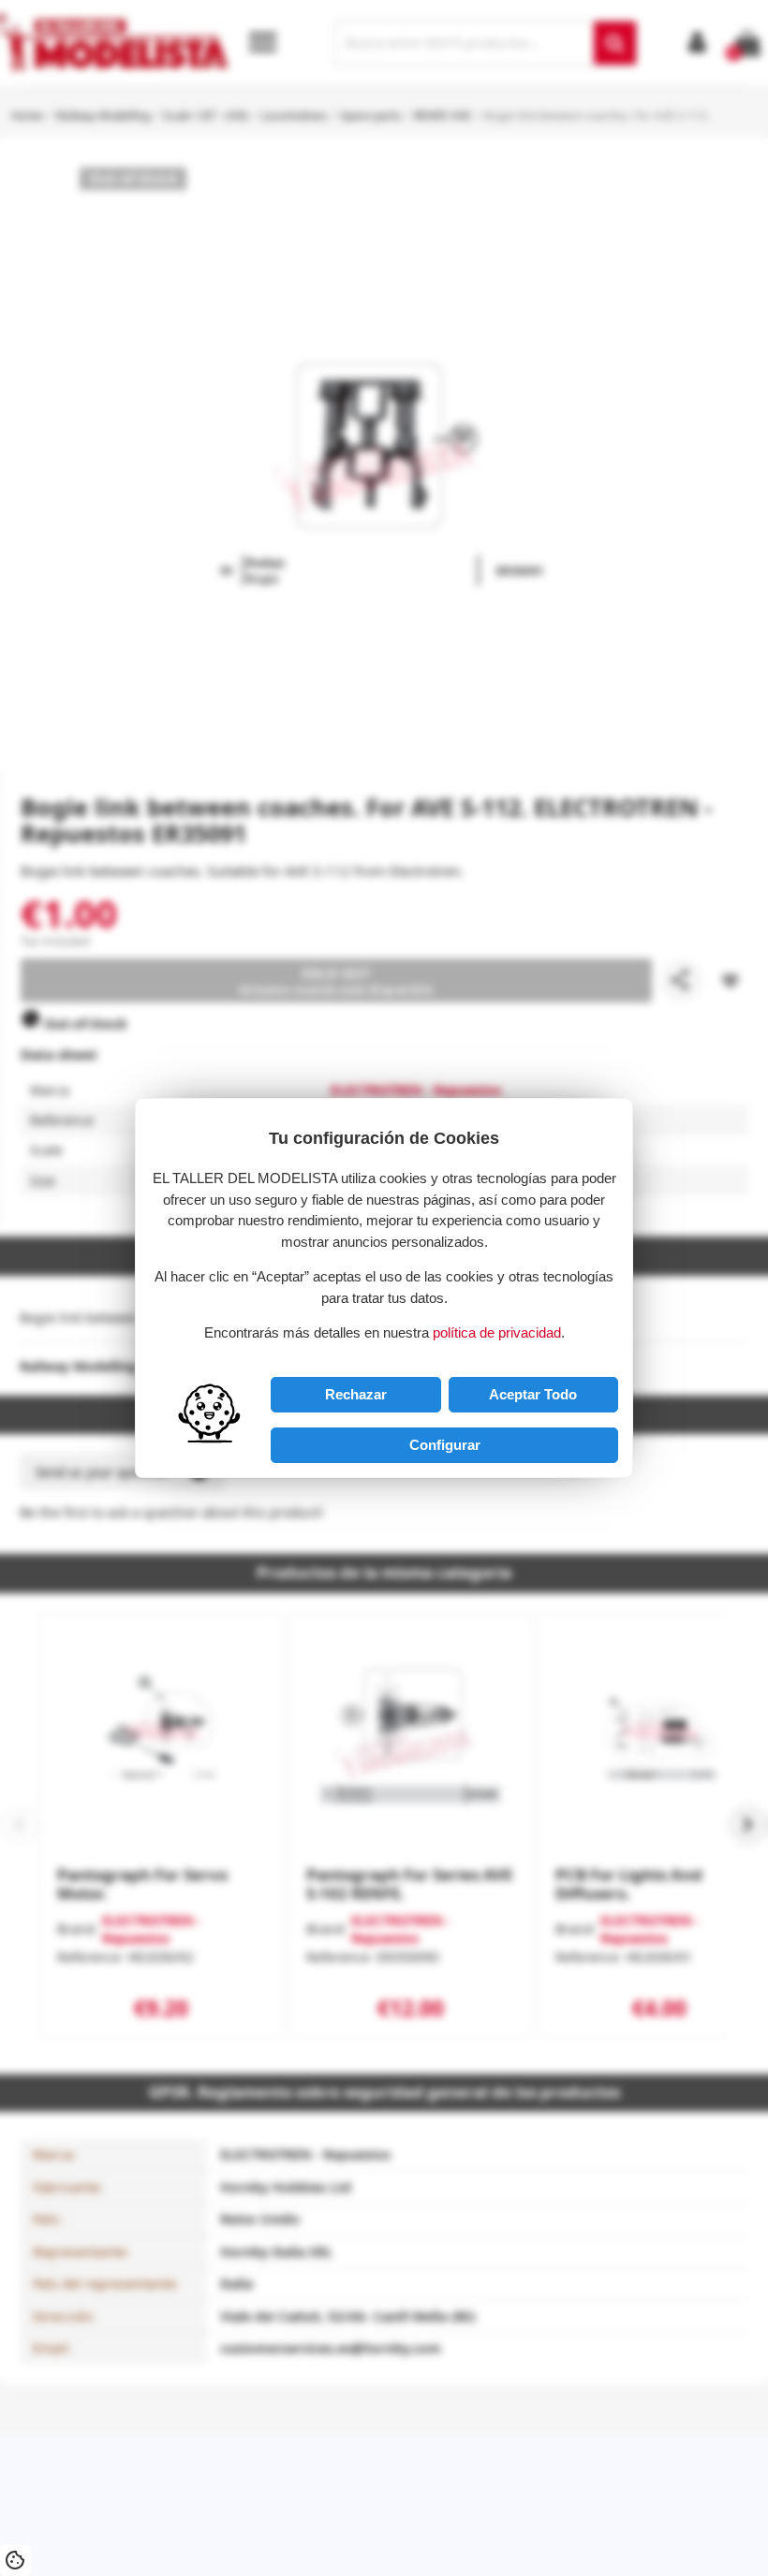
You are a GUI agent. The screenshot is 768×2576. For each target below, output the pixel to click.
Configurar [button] (445, 1445)
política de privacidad (497, 1332)
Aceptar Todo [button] (533, 1394)
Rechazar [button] (356, 1394)
